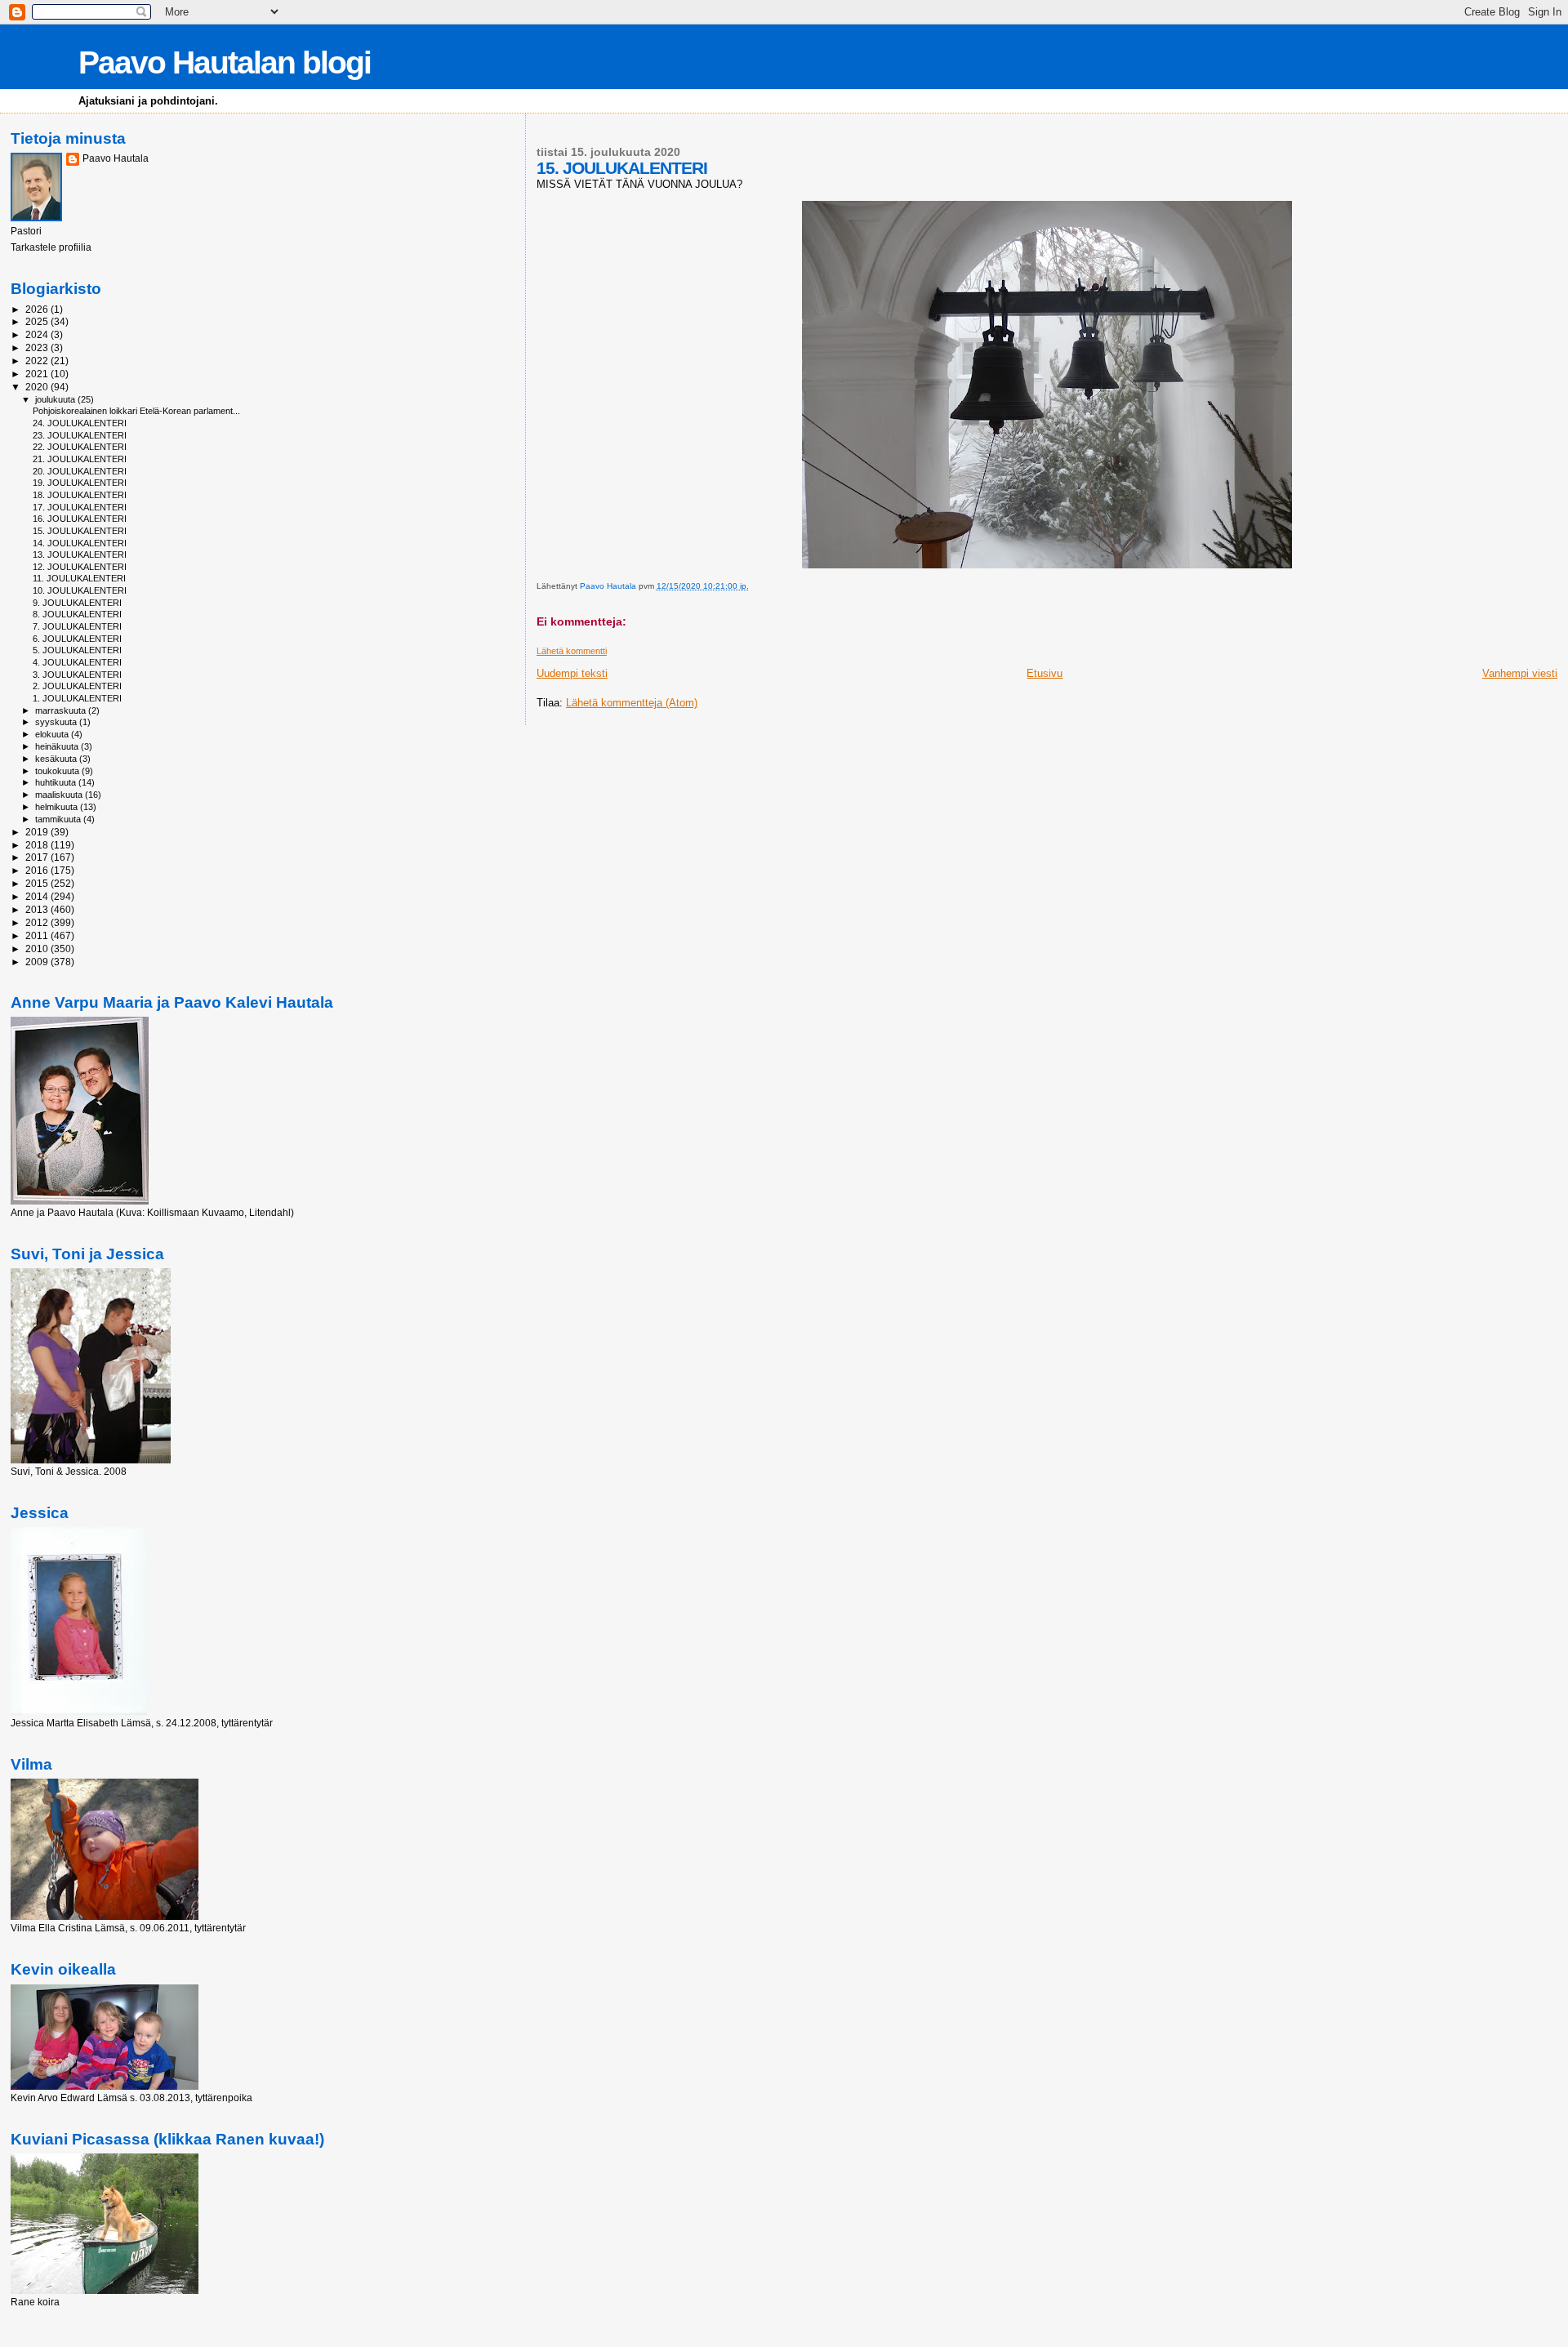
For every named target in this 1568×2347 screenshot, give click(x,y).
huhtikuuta (57, 782)
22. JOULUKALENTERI (80, 447)
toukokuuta (58, 771)
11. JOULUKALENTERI (79, 578)
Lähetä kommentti (572, 651)
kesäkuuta (57, 759)
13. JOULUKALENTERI (80, 554)
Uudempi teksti (572, 673)
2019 (38, 832)
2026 (38, 309)
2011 (38, 935)
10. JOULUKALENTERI (80, 590)
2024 (38, 334)
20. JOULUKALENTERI (80, 471)
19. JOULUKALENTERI (80, 483)
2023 (38, 347)
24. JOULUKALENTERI (80, 423)
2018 (38, 845)
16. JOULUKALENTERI (80, 519)
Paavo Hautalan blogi (225, 62)
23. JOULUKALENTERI (80, 435)
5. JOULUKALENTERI (77, 650)
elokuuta (53, 734)
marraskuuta (62, 710)
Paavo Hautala (116, 158)
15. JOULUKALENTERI (80, 531)
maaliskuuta (60, 795)
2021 (38, 374)
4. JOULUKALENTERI (77, 662)
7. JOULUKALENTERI (77, 626)
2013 (38, 909)
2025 (38, 321)
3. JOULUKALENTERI (77, 675)
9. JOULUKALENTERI (77, 603)
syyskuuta (57, 722)
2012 (38, 922)
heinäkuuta (58, 746)
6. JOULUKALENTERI (77, 639)
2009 (38, 962)
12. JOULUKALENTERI (80, 567)
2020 (38, 387)
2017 (38, 857)
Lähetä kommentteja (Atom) (632, 703)
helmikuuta (58, 807)
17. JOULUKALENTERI (80, 507)
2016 (38, 870)
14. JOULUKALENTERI (80, 543)
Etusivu (1045, 673)
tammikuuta (59, 819)
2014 (38, 896)
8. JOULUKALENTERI (77, 614)
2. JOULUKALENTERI (77, 686)
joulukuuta (56, 399)
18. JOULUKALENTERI (80, 495)
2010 (38, 949)
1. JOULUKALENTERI (77, 698)
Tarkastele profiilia (51, 247)
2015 (38, 883)
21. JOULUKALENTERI (80, 459)
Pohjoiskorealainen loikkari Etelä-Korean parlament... (136, 411)
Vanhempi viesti (1520, 673)
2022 (38, 361)
